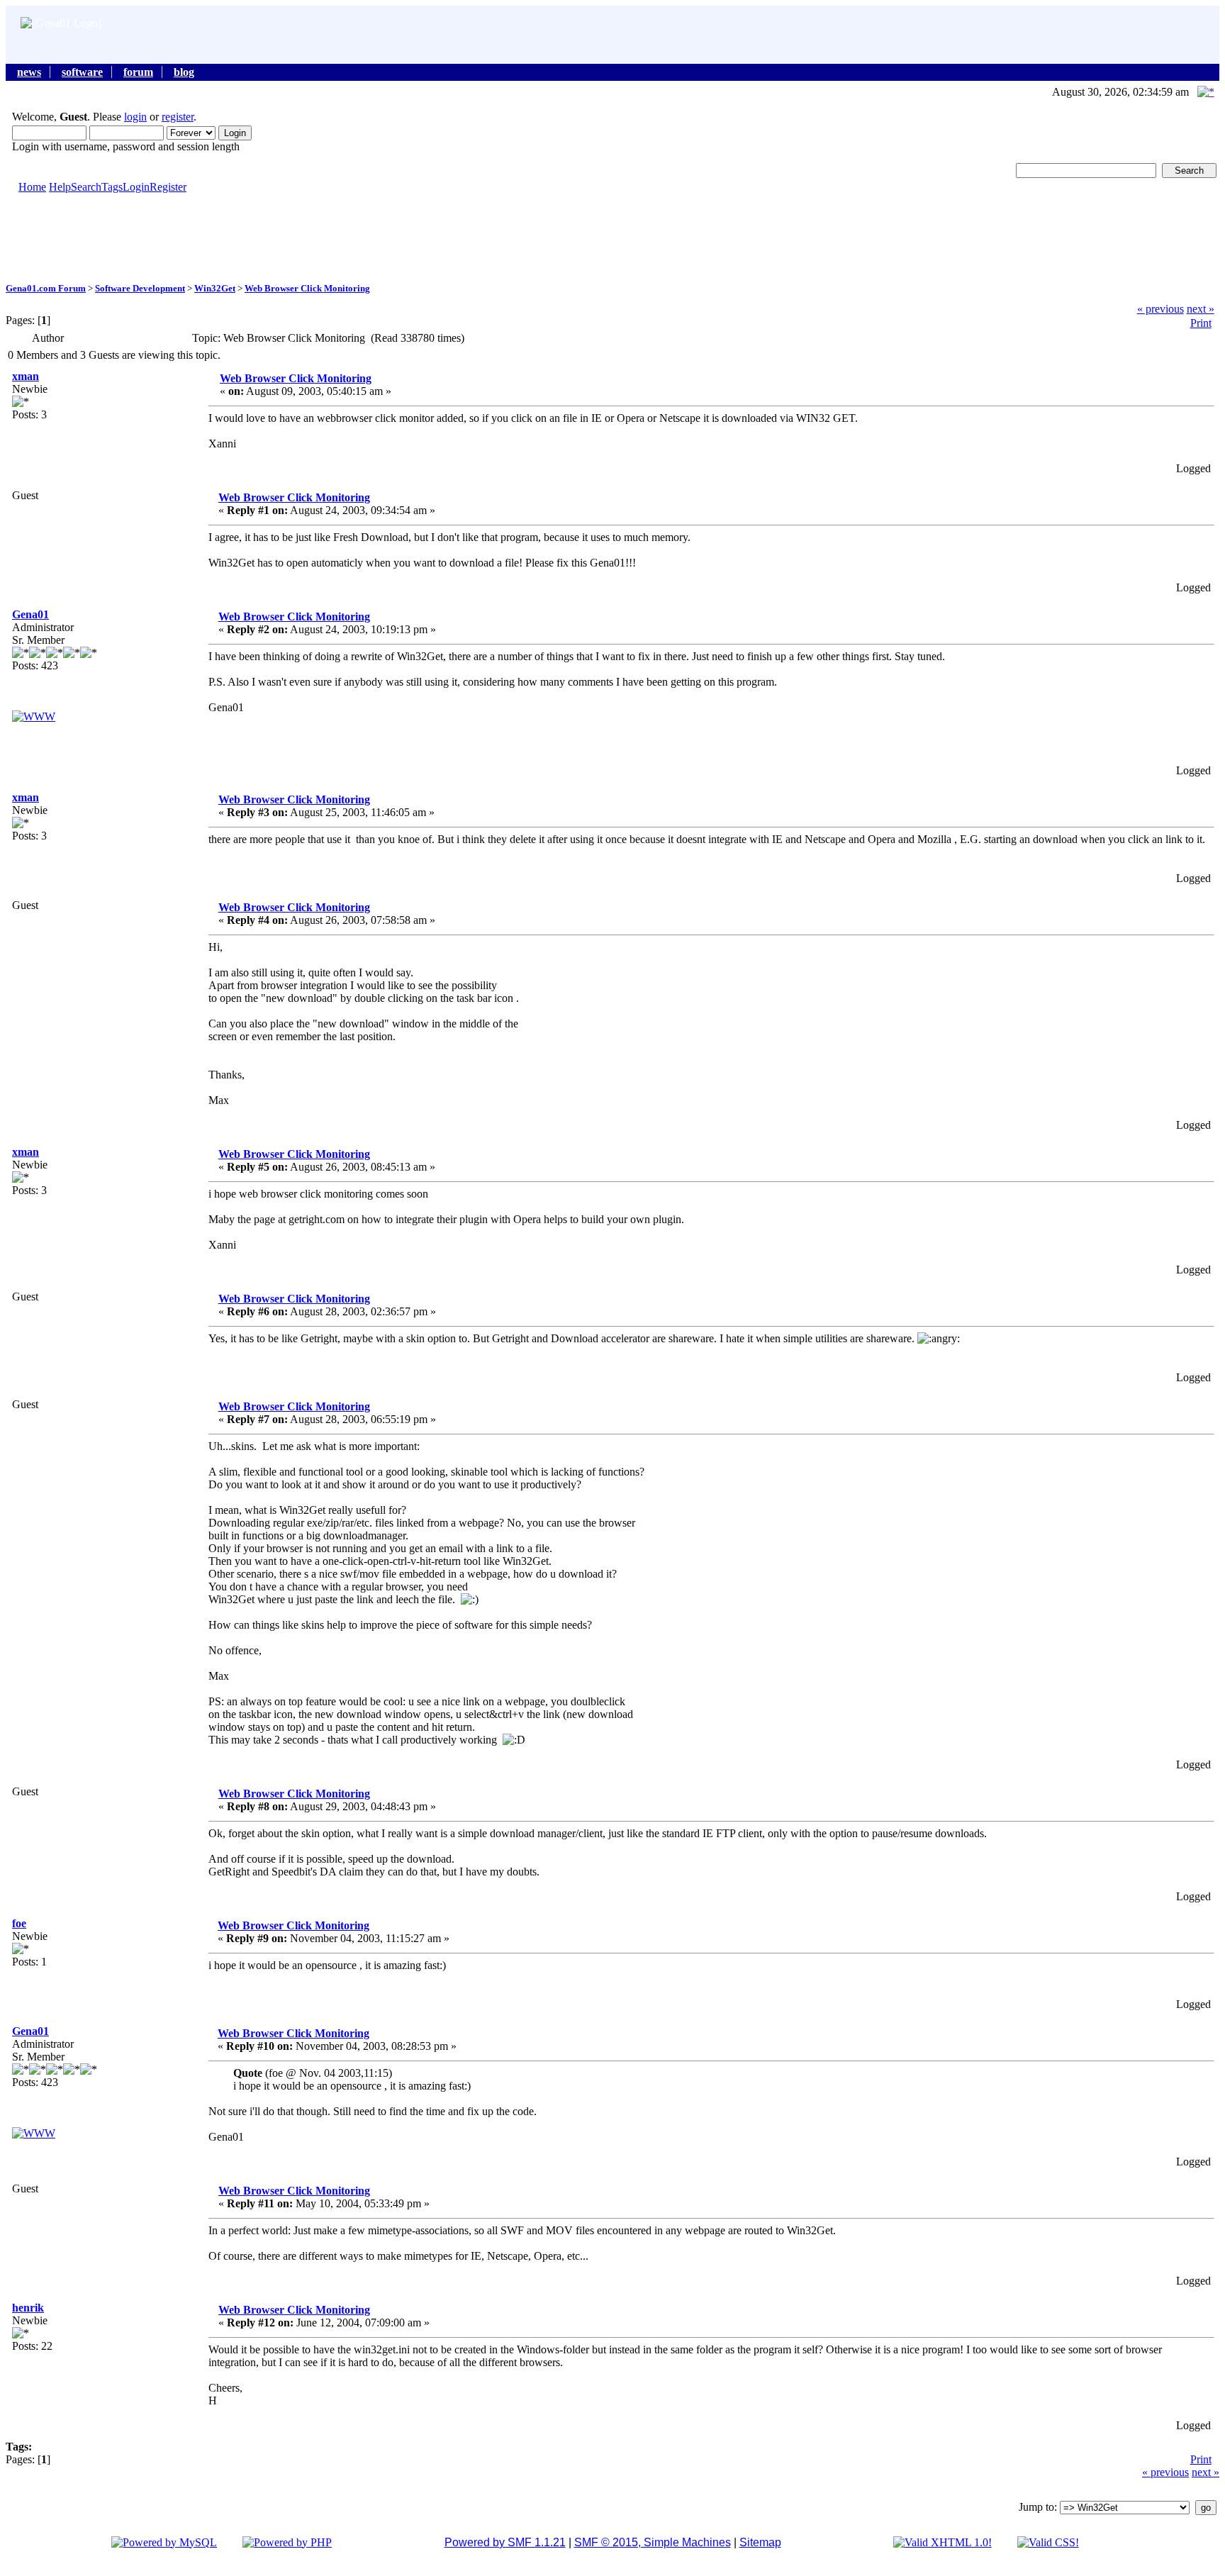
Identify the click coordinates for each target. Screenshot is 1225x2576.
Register (168, 187)
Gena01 (30, 614)
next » (1201, 309)
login (135, 117)
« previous (1160, 309)
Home (32, 187)
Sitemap (760, 2542)
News (29, 72)
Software (82, 72)
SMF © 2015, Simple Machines (653, 2542)
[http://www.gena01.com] (34, 717)
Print (1201, 323)
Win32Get (215, 288)
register (178, 117)
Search (86, 187)
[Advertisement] (612, 237)
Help (60, 187)
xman (26, 376)
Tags (112, 187)
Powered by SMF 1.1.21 (505, 2542)
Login (136, 187)
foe (19, 1923)
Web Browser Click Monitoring (307, 288)
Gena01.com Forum (46, 288)
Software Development (140, 288)
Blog (184, 72)
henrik (28, 2308)
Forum (138, 72)
